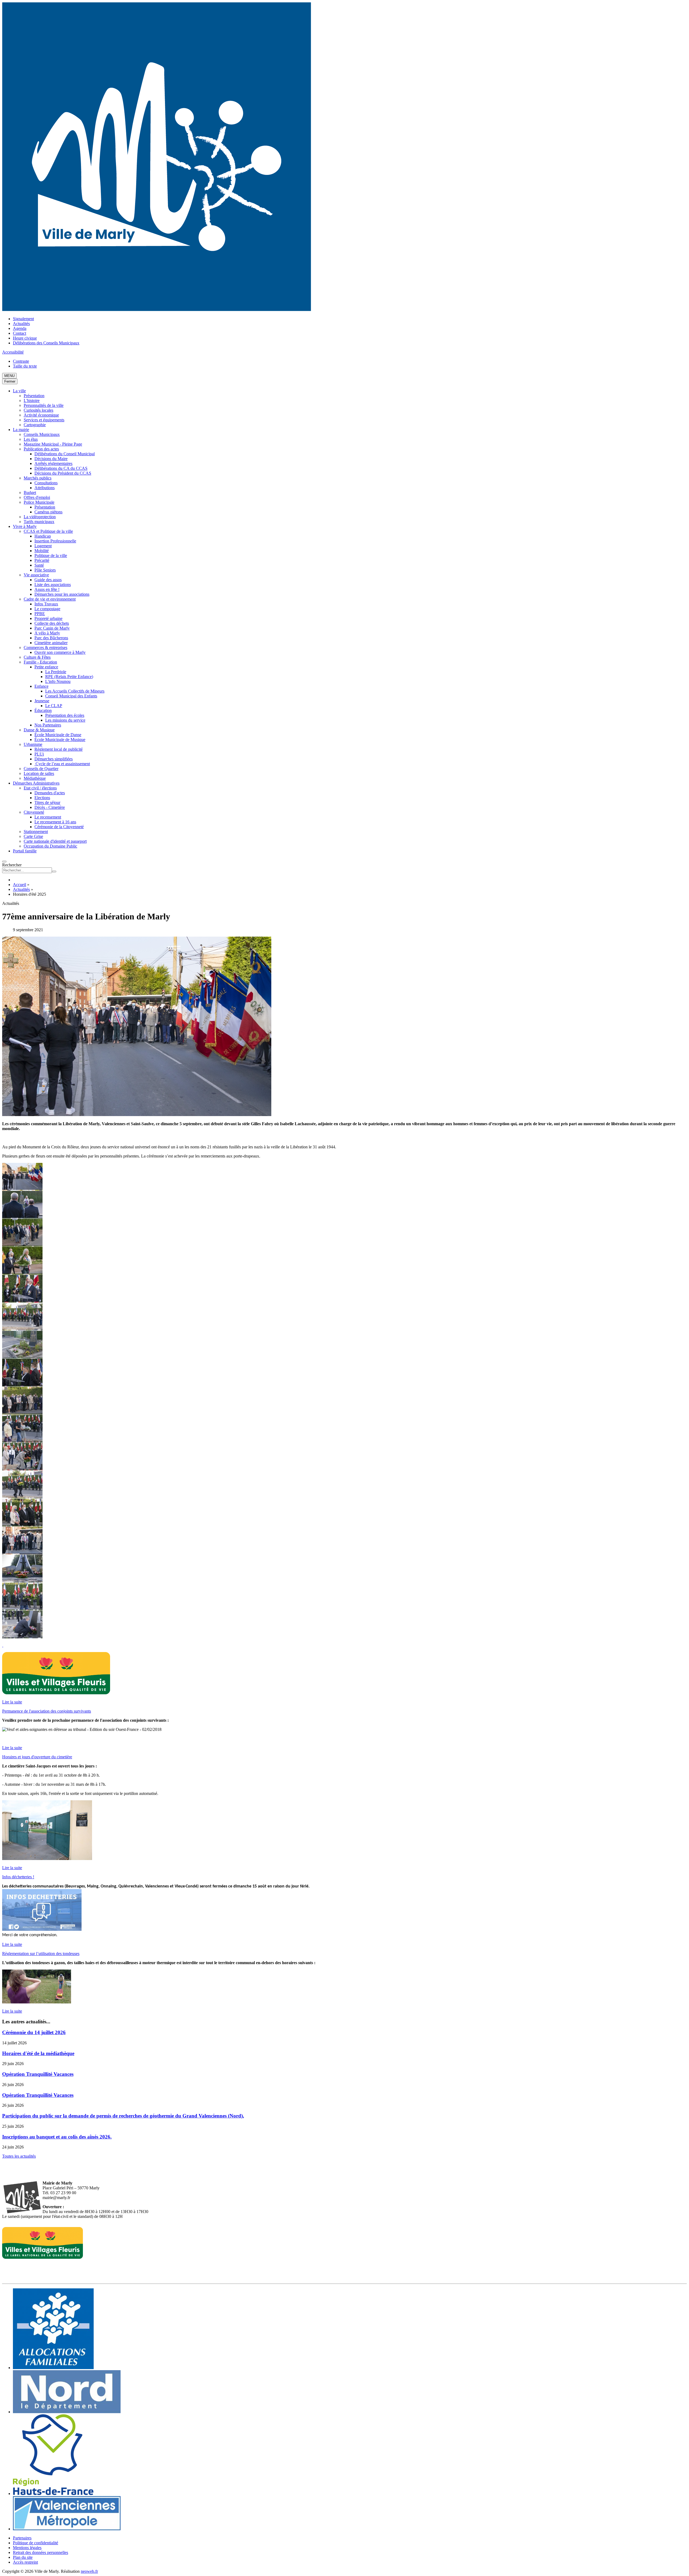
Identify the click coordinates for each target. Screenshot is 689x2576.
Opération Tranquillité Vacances (38, 2074)
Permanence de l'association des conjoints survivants (47, 1711)
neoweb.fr (89, 2571)
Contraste (21, 361)
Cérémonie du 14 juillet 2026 (34, 2032)
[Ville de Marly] (157, 310)
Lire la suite (12, 1702)
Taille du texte (25, 366)
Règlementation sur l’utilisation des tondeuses (41, 1954)
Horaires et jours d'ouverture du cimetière (37, 1757)
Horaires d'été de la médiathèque (38, 2053)
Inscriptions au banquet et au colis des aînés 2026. (57, 2137)
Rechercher (12, 865)
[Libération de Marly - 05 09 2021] (22, 1188)
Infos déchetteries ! (18, 1877)
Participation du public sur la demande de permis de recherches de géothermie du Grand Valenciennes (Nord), (123, 2116)
